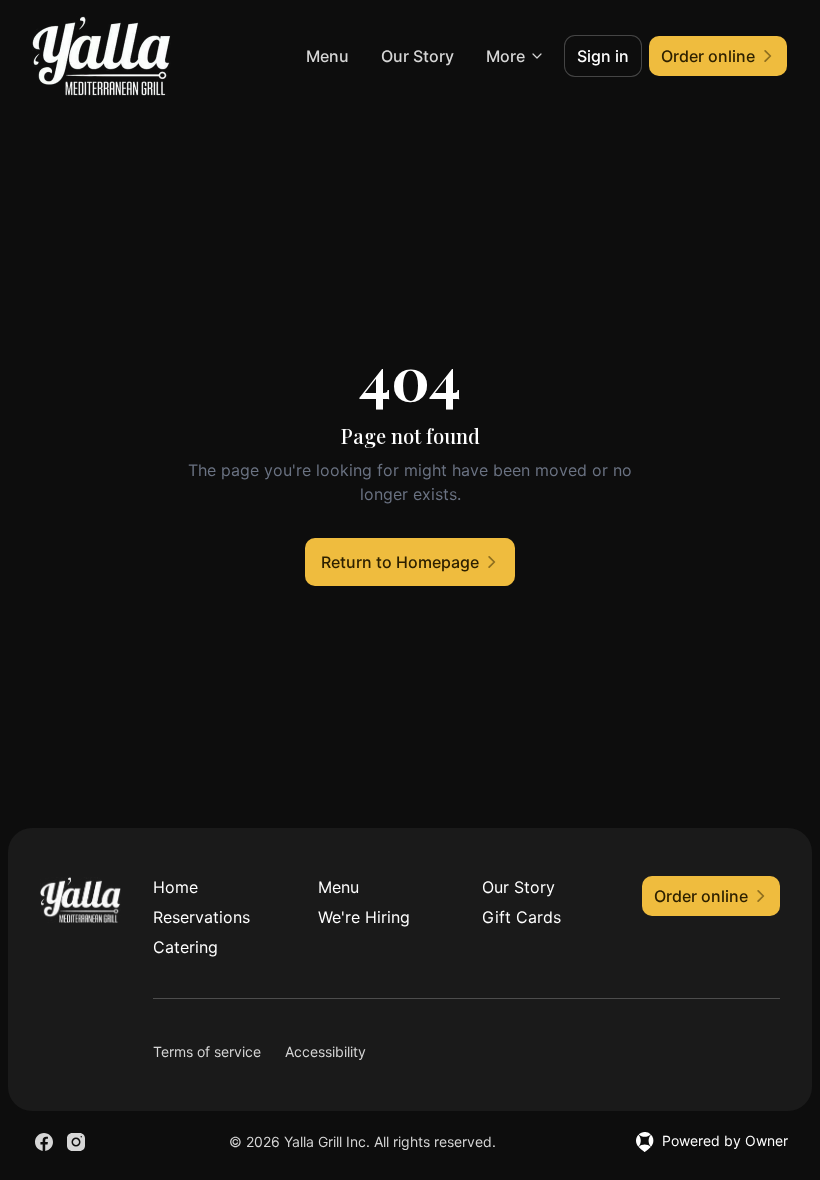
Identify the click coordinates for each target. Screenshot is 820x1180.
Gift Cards (521, 917)
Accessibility (325, 1051)
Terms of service (207, 1051)
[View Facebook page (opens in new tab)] (44, 1142)
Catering (185, 947)
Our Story (417, 56)
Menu (327, 56)
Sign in (603, 56)
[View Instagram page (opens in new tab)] (76, 1142)
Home (175, 887)
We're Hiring (364, 917)
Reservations (201, 917)
